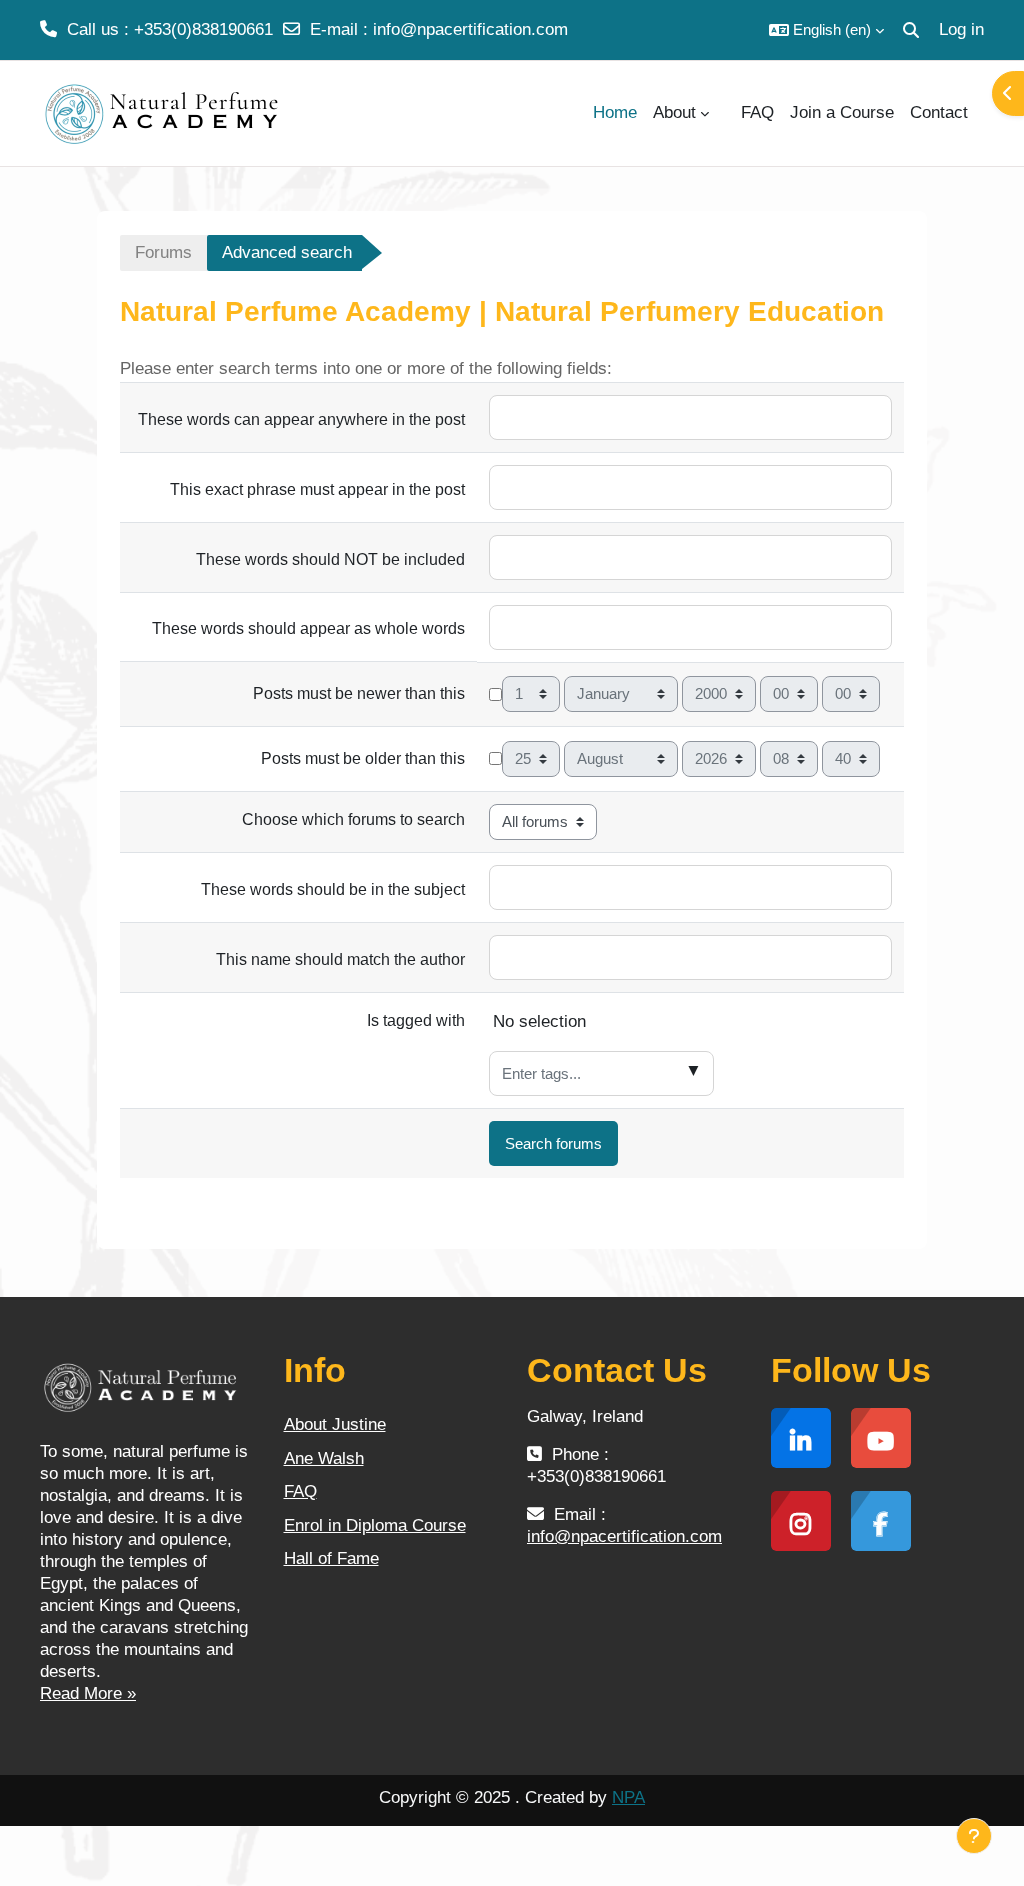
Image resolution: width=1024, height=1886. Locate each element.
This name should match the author (340, 959)
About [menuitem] (674, 112)
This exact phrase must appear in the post (317, 489)
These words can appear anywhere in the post (301, 419)
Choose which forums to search (353, 819)
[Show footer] (974, 1836)
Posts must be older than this (363, 758)
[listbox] (690, 1028)
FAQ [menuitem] (757, 112)
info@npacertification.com (470, 29)
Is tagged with (416, 1020)
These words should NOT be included (330, 559)
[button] (826, 30)
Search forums (553, 1143)
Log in (961, 29)
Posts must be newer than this (359, 693)
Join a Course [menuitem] (842, 112)
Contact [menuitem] (939, 112)
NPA (628, 1797)
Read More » (88, 1693)
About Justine (335, 1424)
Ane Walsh (324, 1458)
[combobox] (601, 1073)
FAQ (300, 1491)
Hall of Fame (331, 1558)
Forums (163, 252)
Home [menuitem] (615, 112)
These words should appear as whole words (308, 628)
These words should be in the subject (333, 889)
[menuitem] (725, 113)
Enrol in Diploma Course (375, 1525)
